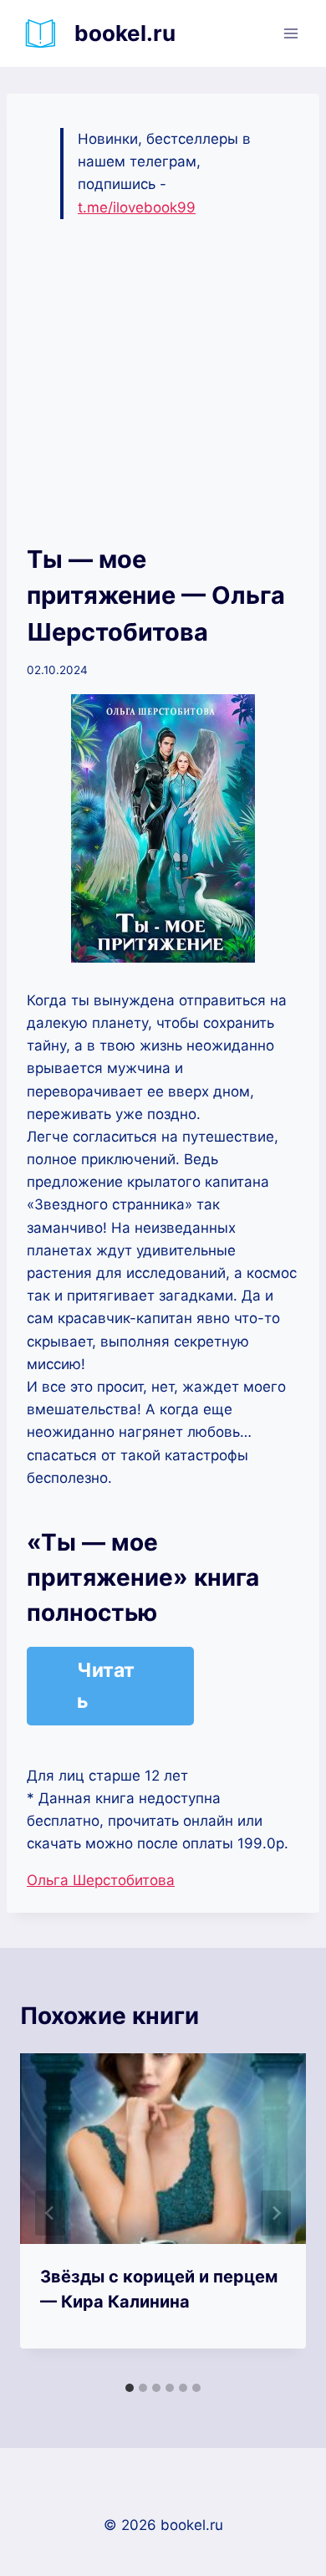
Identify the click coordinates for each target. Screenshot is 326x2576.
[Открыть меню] (290, 33)
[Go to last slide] (50, 2213)
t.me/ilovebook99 (137, 207)
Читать (106, 1686)
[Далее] (276, 2213)
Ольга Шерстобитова (101, 1880)
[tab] (130, 2388)
